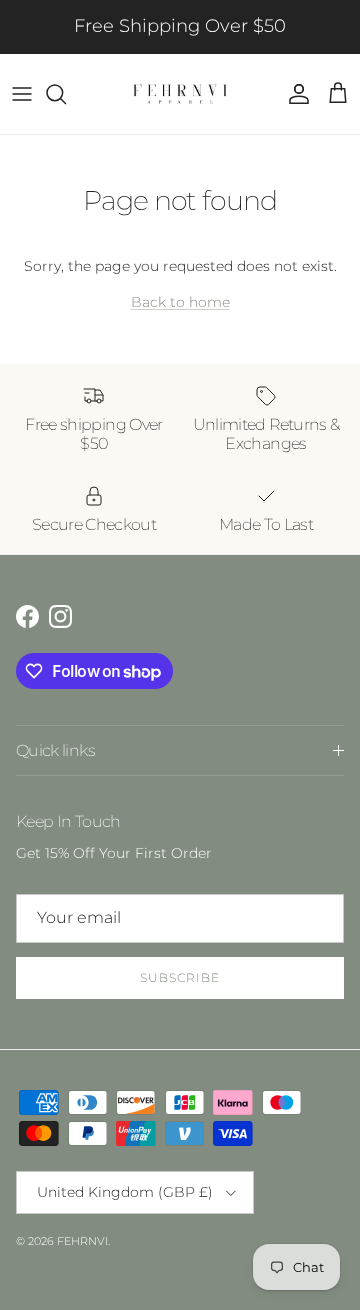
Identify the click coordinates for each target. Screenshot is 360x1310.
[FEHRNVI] (180, 94)
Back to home (180, 302)
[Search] (66, 94)
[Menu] (22, 94)
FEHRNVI (82, 1241)
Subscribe (180, 977)
